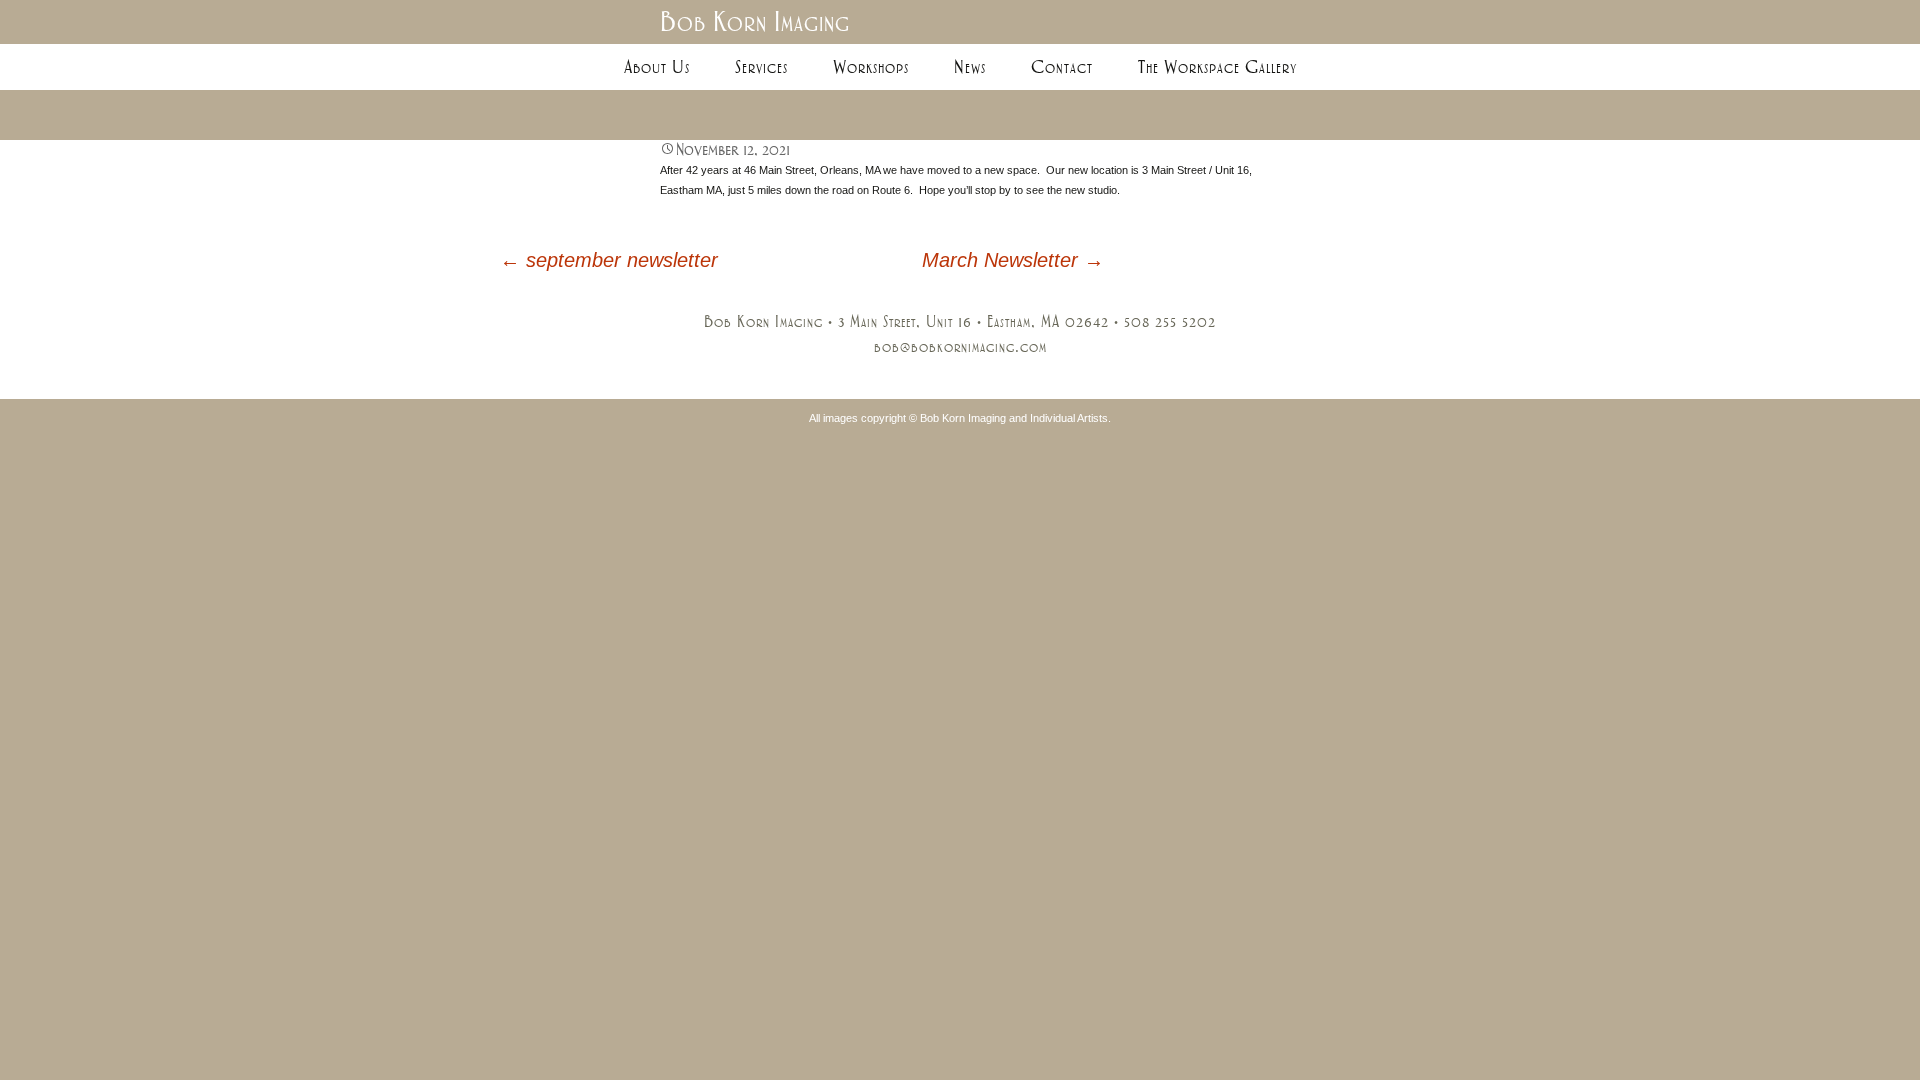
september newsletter (609, 260)
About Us (657, 67)
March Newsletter (1013, 260)
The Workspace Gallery (1217, 67)
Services (761, 67)
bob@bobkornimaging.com (960, 347)
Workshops (871, 67)
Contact (1062, 67)
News (970, 67)
